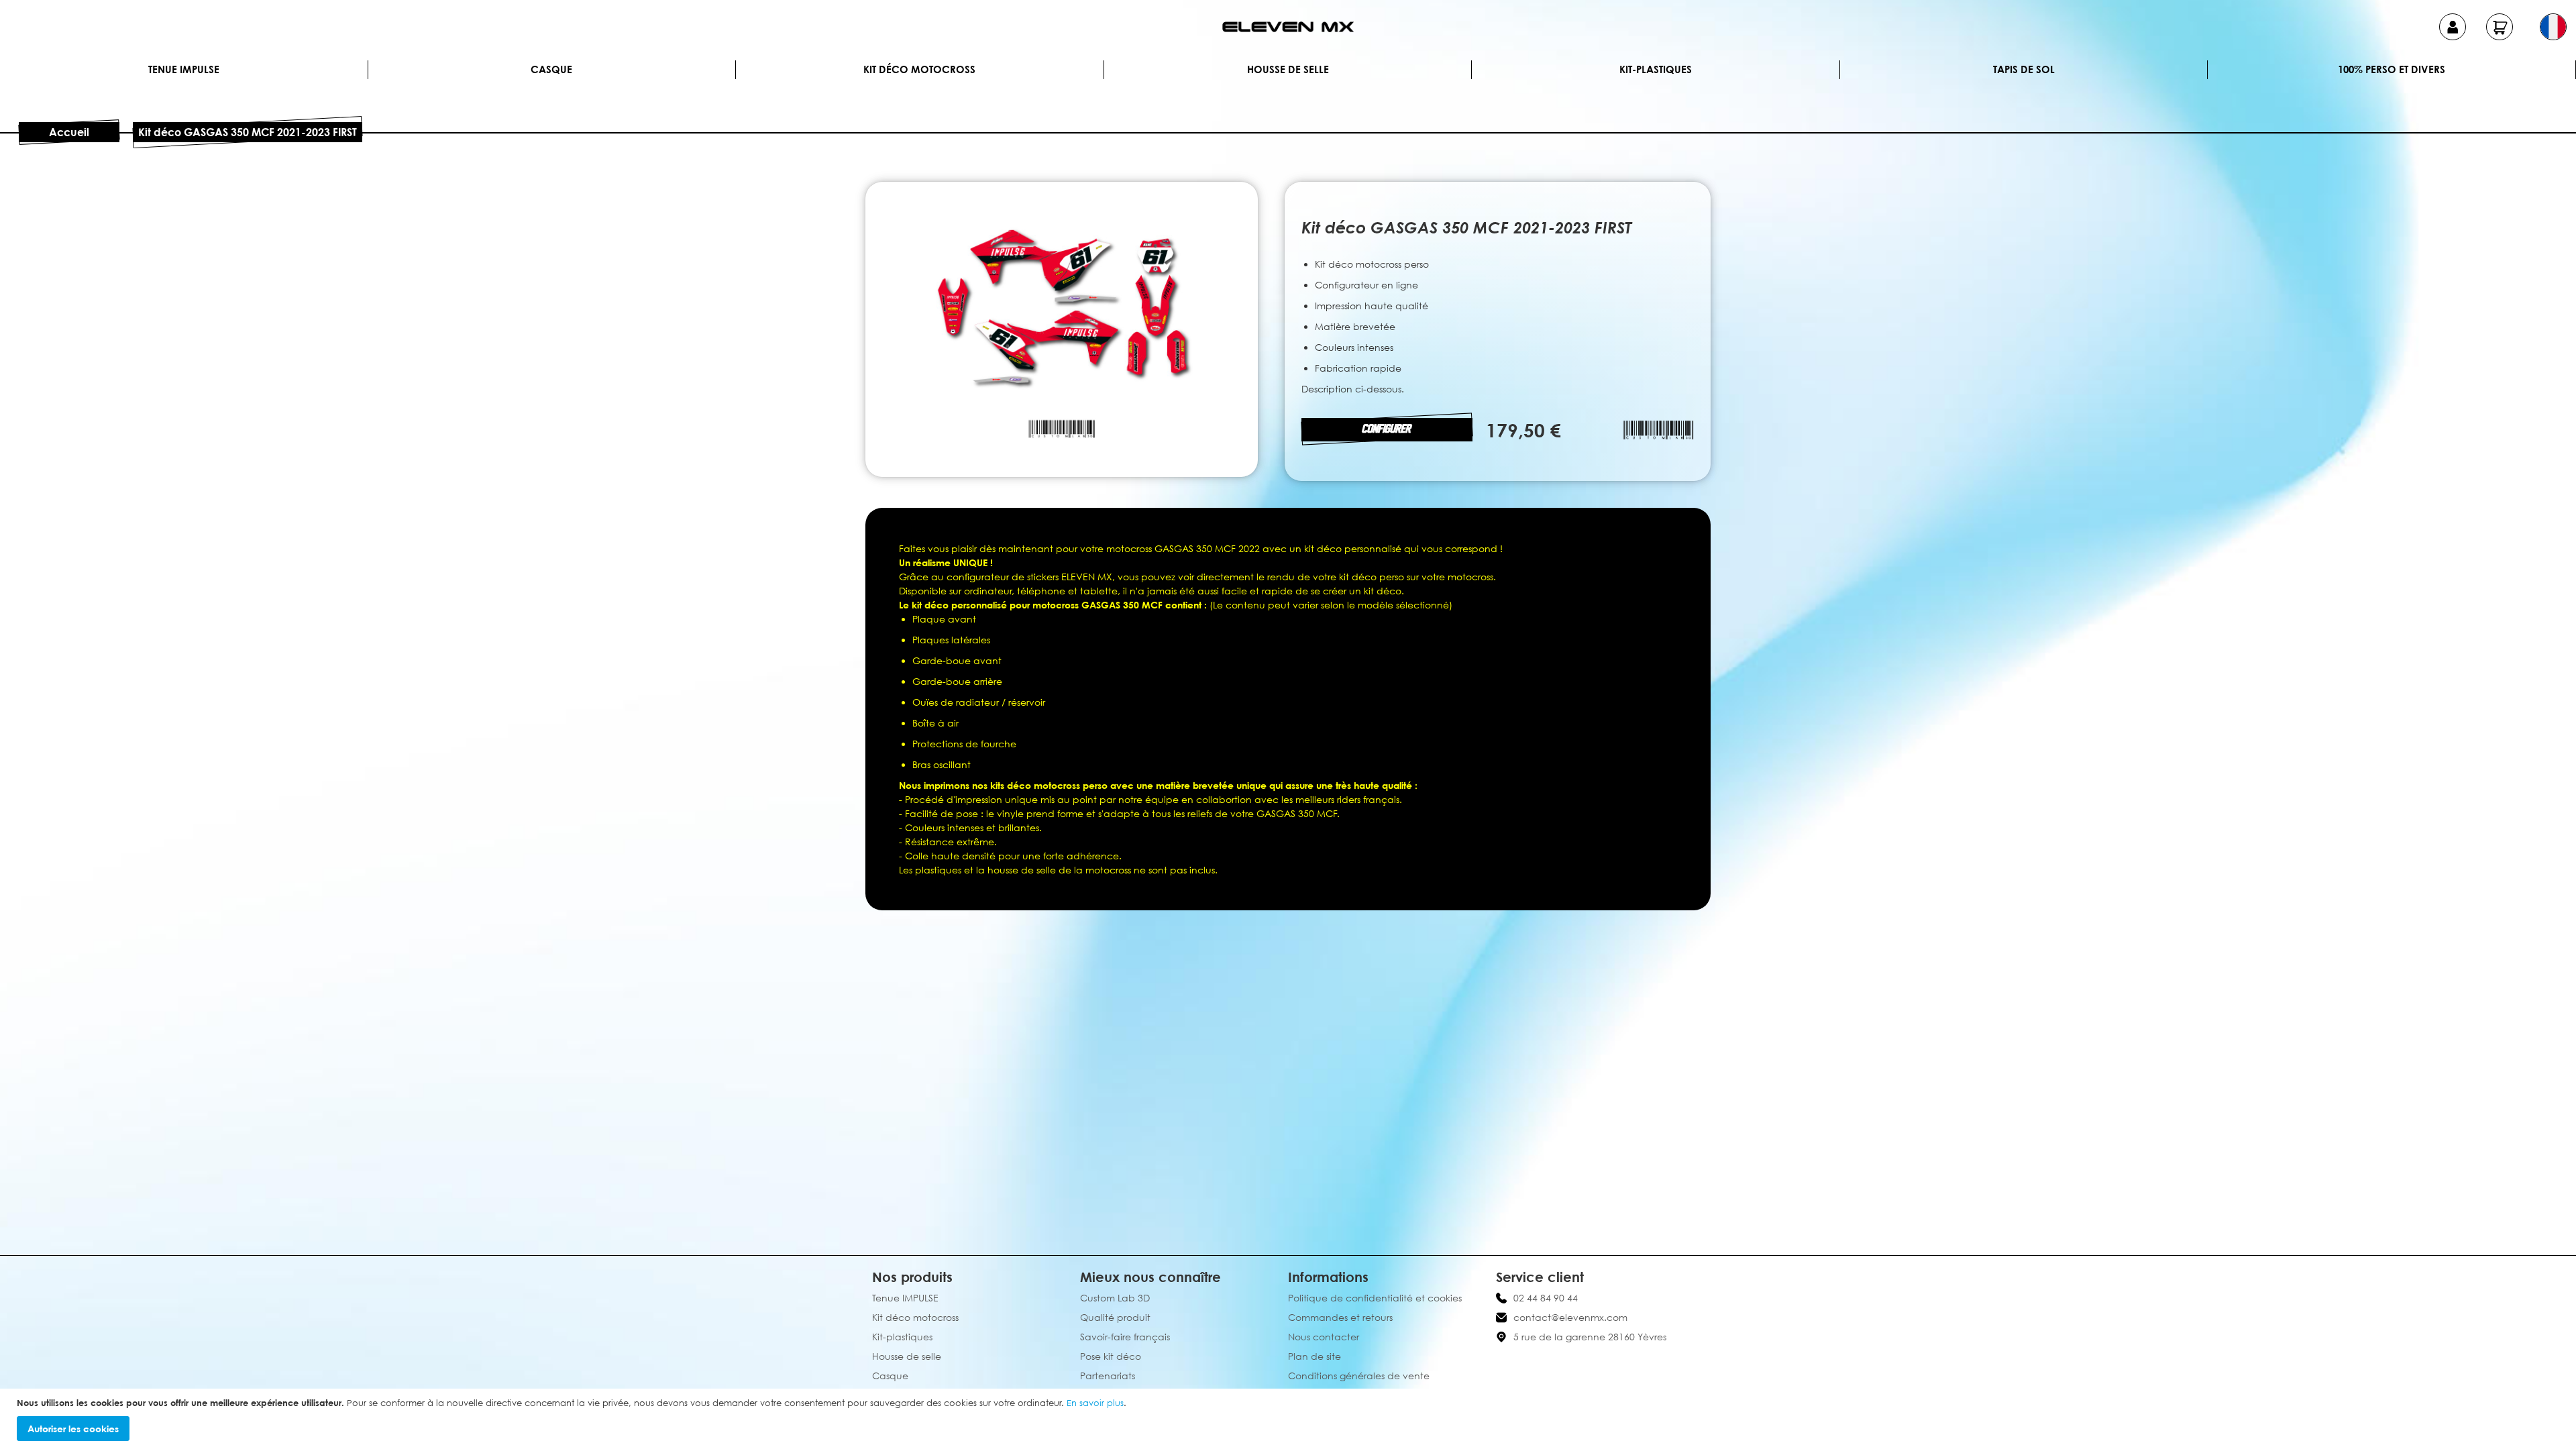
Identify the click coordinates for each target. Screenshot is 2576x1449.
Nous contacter (1324, 1337)
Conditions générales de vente (1359, 1376)
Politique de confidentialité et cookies (1375, 1298)
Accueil (69, 132)
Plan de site (1314, 1356)
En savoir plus (1095, 1403)
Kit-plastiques (1656, 69)
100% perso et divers (2392, 69)
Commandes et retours (1340, 1317)
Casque (551, 69)
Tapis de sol (2024, 69)
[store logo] (1288, 27)
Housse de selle (1288, 69)
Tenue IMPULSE (184, 69)
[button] (2553, 27)
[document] (1290, 1419)
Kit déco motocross (919, 69)
